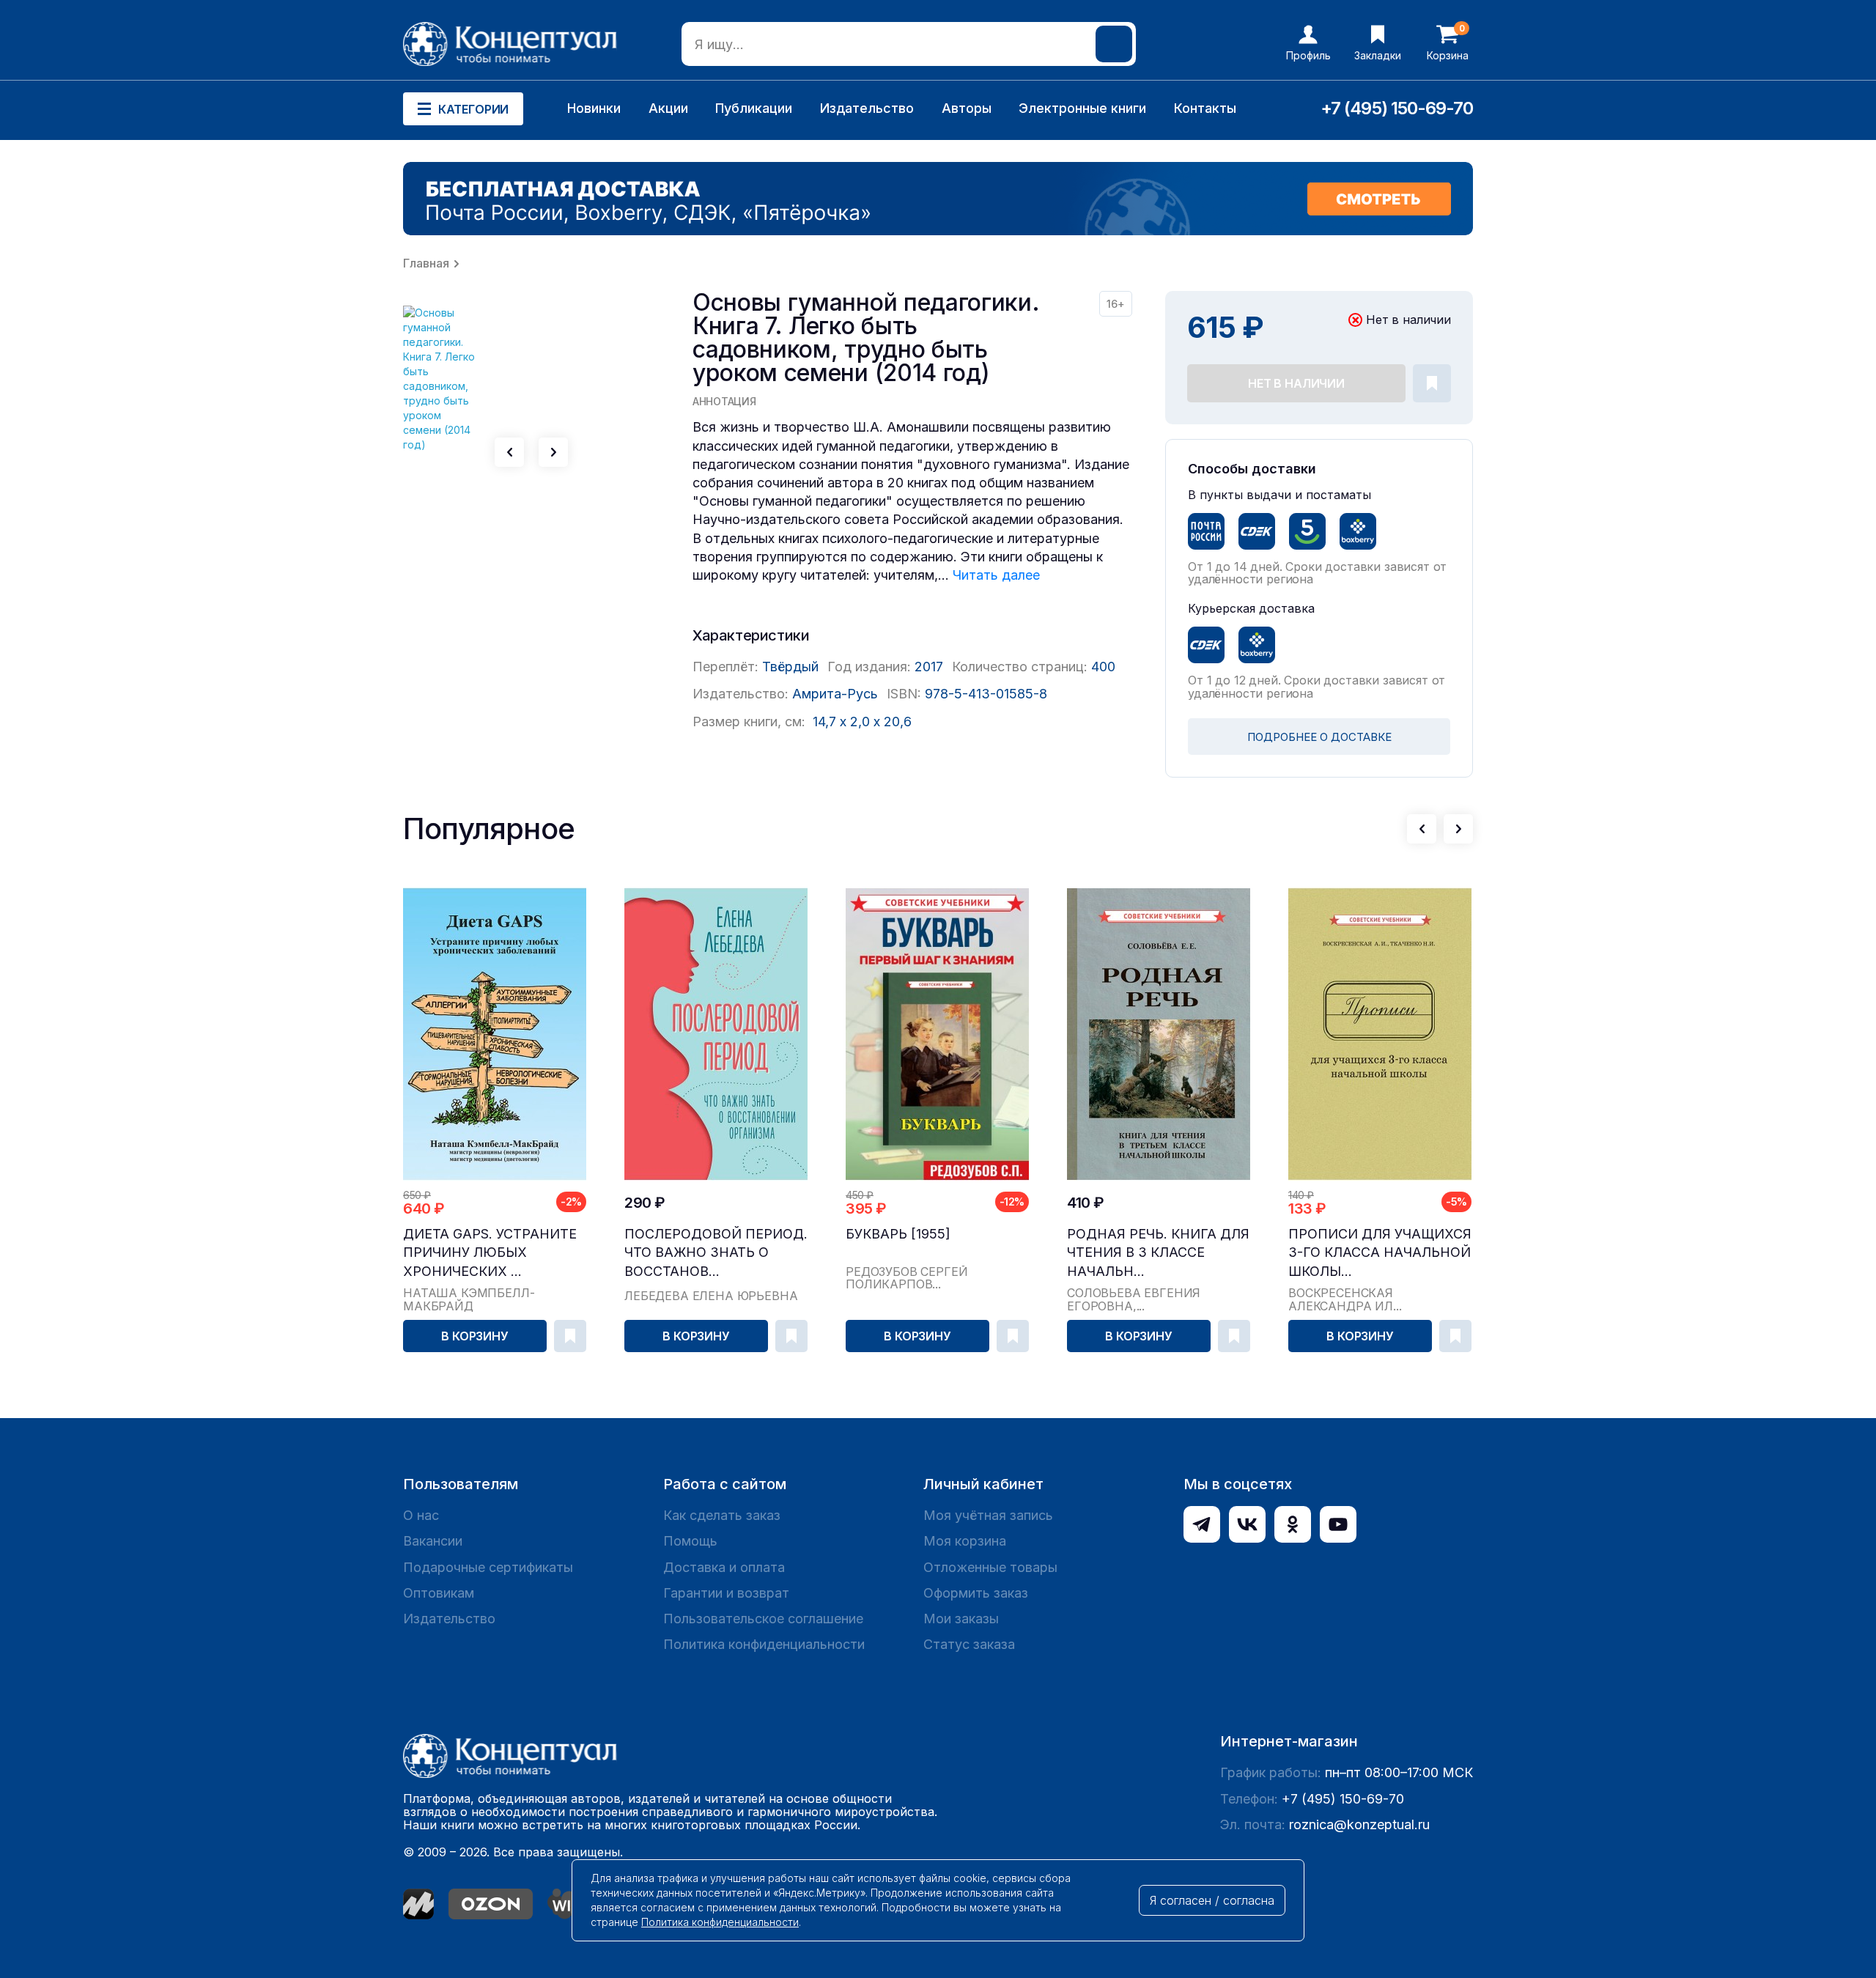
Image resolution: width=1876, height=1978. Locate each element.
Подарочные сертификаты (488, 1567)
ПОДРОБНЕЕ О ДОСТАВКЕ (1319, 737)
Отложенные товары (990, 1567)
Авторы (967, 108)
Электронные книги (1082, 108)
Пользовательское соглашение (763, 1619)
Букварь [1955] (898, 1234)
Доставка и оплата (724, 1567)
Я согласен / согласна (1212, 1900)
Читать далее (996, 575)
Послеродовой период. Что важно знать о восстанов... (716, 1252)
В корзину (475, 1336)
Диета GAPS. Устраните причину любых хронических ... (490, 1252)
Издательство (867, 108)
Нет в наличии (1296, 383)
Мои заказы (961, 1619)
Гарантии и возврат (726, 1593)
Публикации (754, 108)
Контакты (1205, 108)
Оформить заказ (976, 1593)
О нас (421, 1515)
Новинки (594, 108)
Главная (426, 263)
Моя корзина (965, 1541)
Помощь (690, 1541)
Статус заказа (969, 1644)
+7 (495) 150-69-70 (1397, 108)
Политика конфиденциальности (764, 1644)
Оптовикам (439, 1593)
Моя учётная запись (988, 1515)
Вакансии (433, 1541)
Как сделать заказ (722, 1515)
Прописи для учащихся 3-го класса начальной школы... (1380, 1252)
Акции (668, 108)
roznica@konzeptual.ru (1359, 1824)
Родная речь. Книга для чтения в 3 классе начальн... (1158, 1252)
